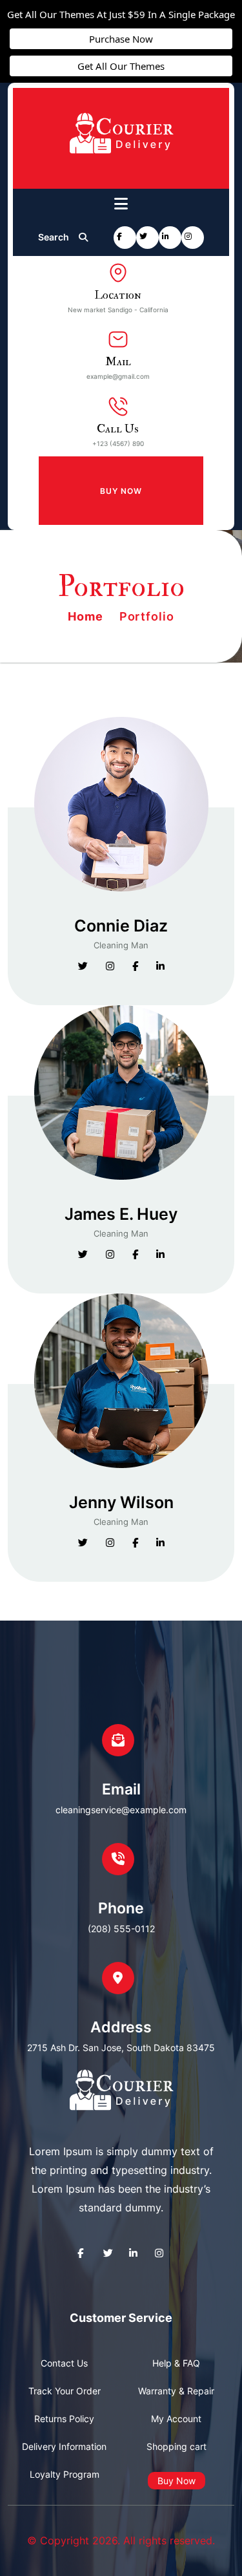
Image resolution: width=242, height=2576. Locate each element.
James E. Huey (121, 1214)
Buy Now (176, 2481)
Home (87, 616)
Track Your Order (65, 2391)
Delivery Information (64, 2446)
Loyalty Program (65, 2474)
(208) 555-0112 (121, 1929)
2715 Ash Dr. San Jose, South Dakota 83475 (121, 2048)
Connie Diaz (121, 926)
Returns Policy (64, 2419)
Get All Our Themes (121, 66)
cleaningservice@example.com (121, 1810)
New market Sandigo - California (118, 310)
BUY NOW (121, 491)
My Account (176, 2419)
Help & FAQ (176, 2363)
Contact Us (64, 2363)
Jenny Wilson (121, 1503)
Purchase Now (121, 39)
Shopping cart (176, 2446)
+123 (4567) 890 (118, 443)
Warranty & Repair (176, 2391)
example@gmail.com (118, 376)
